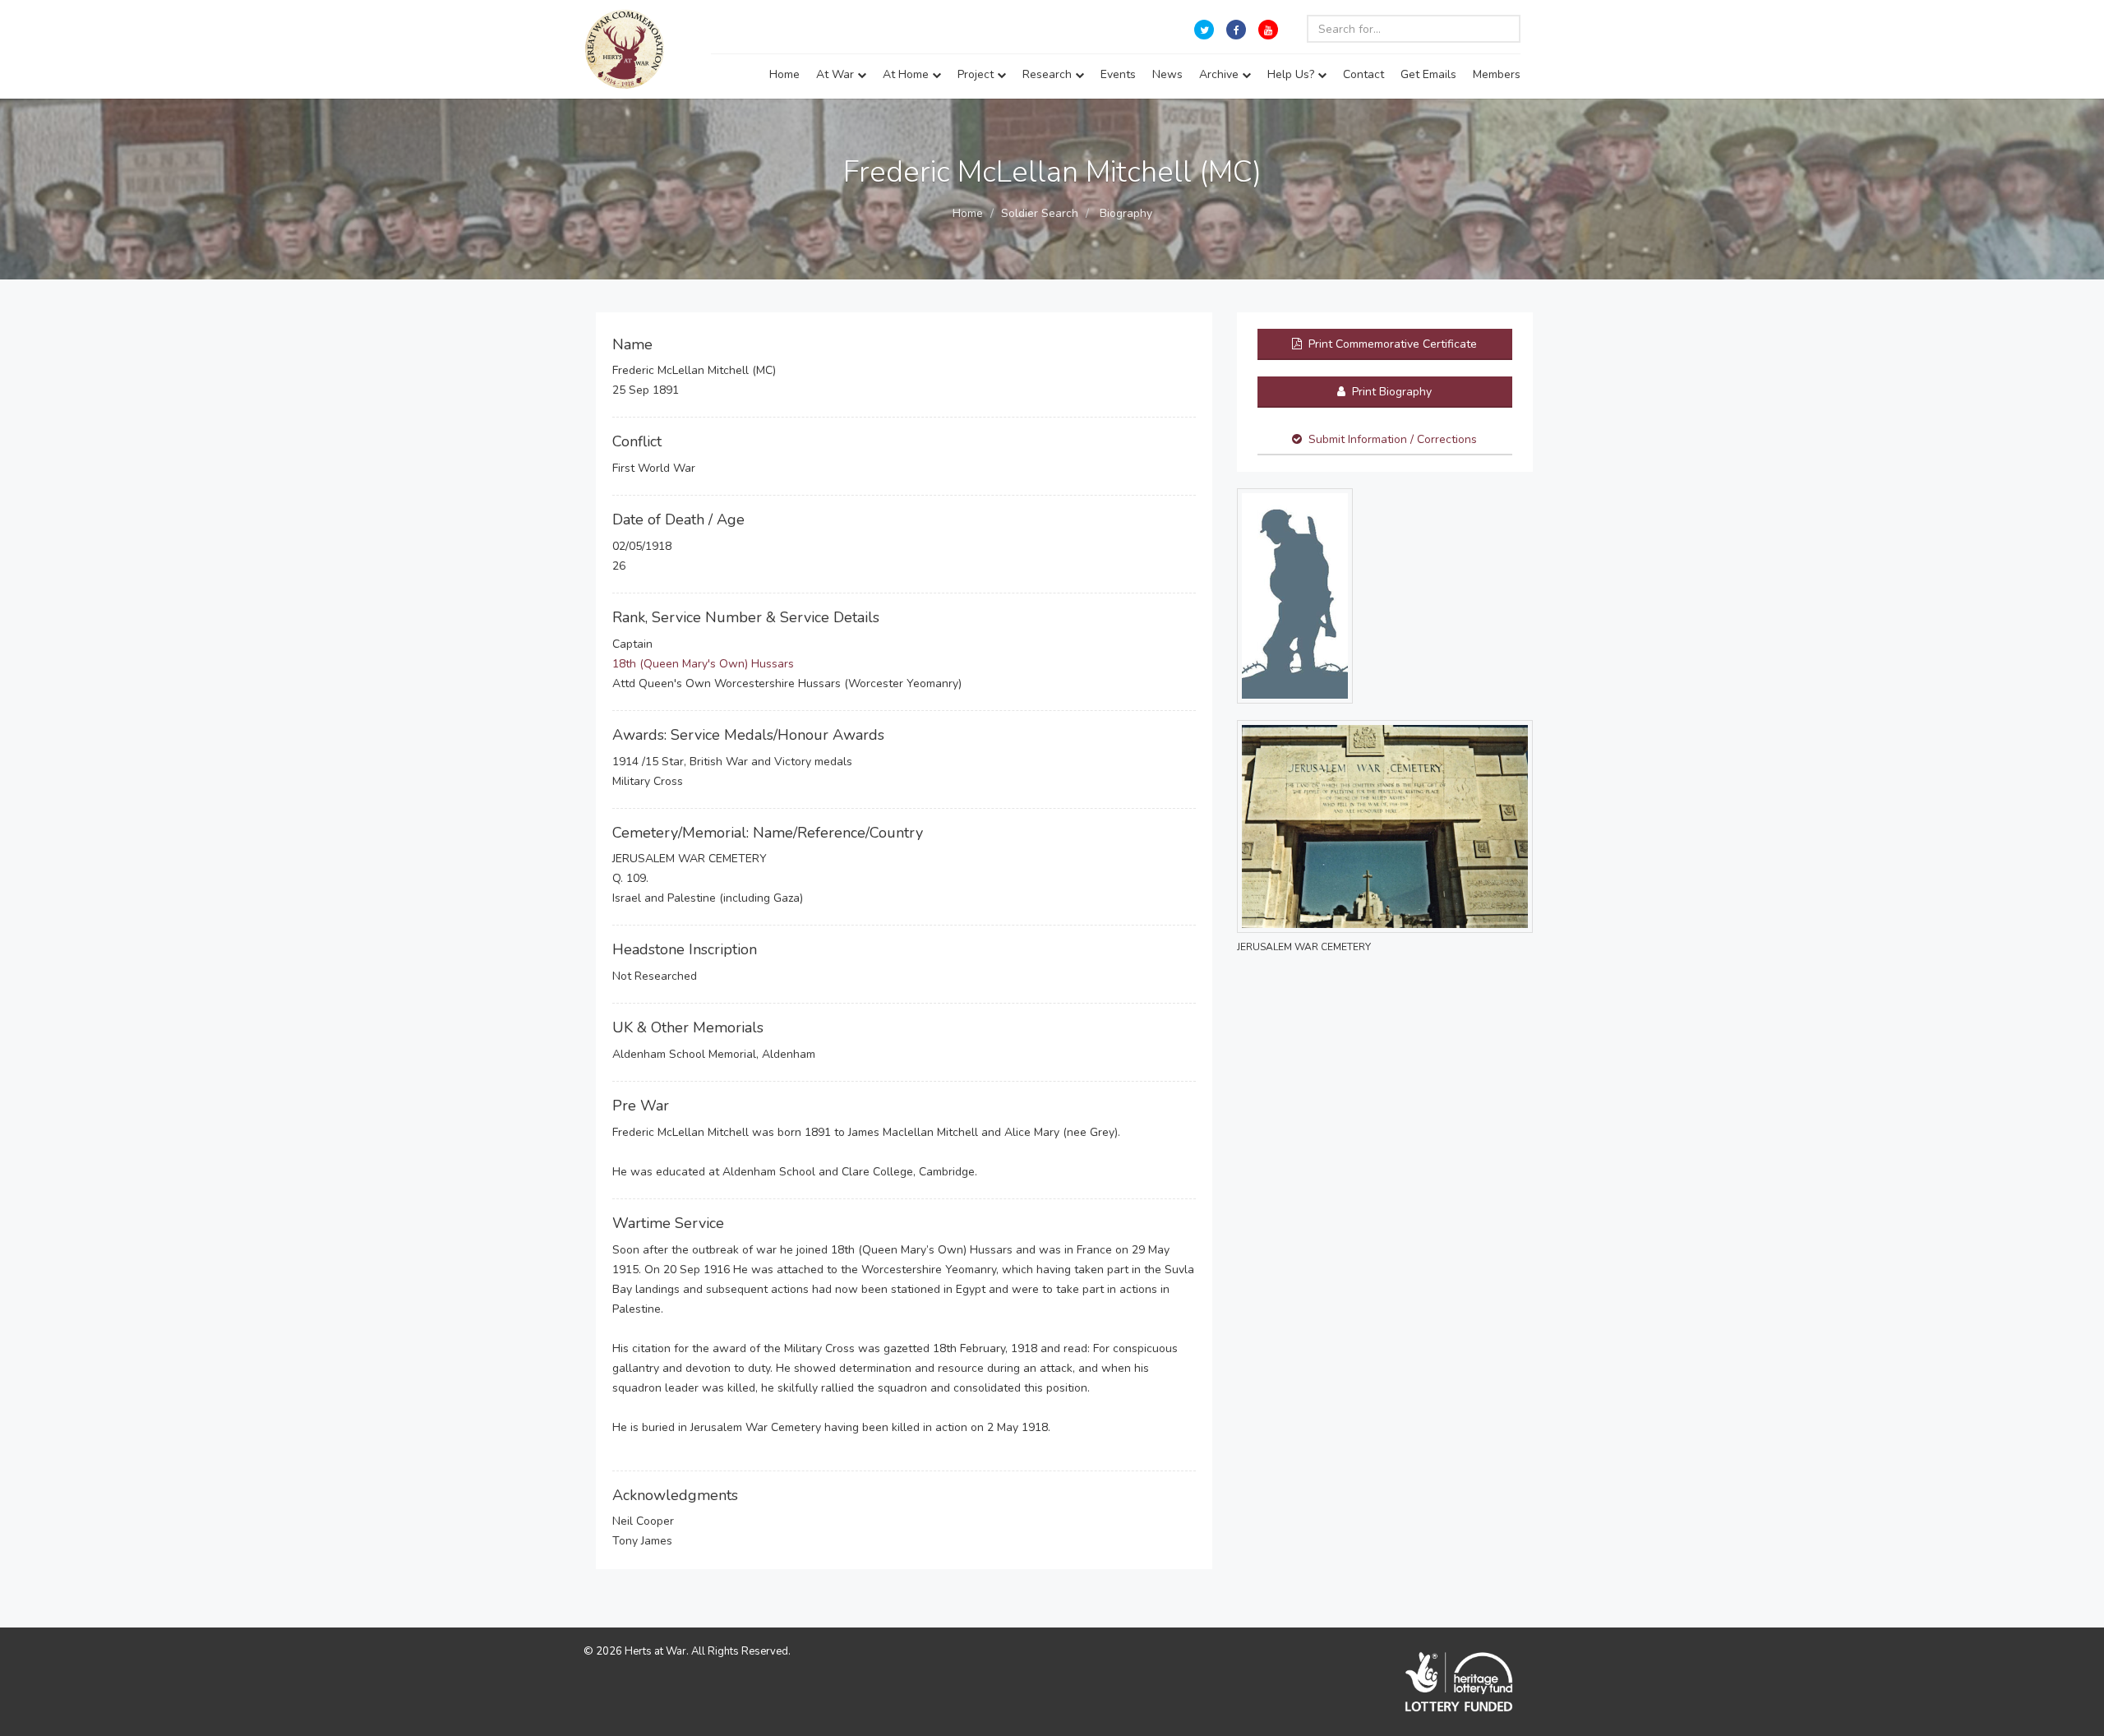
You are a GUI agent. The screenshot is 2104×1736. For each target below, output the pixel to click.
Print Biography (1390, 392)
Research (1049, 74)
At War (837, 74)
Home (784, 74)
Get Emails (1428, 74)
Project (977, 74)
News (1167, 74)
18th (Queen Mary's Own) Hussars (703, 664)
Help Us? (1292, 74)
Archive (1220, 74)
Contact (1363, 74)
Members (1497, 74)
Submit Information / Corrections (1393, 439)
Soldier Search (1040, 213)
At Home (907, 74)
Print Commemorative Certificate (1391, 344)
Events (1118, 74)
